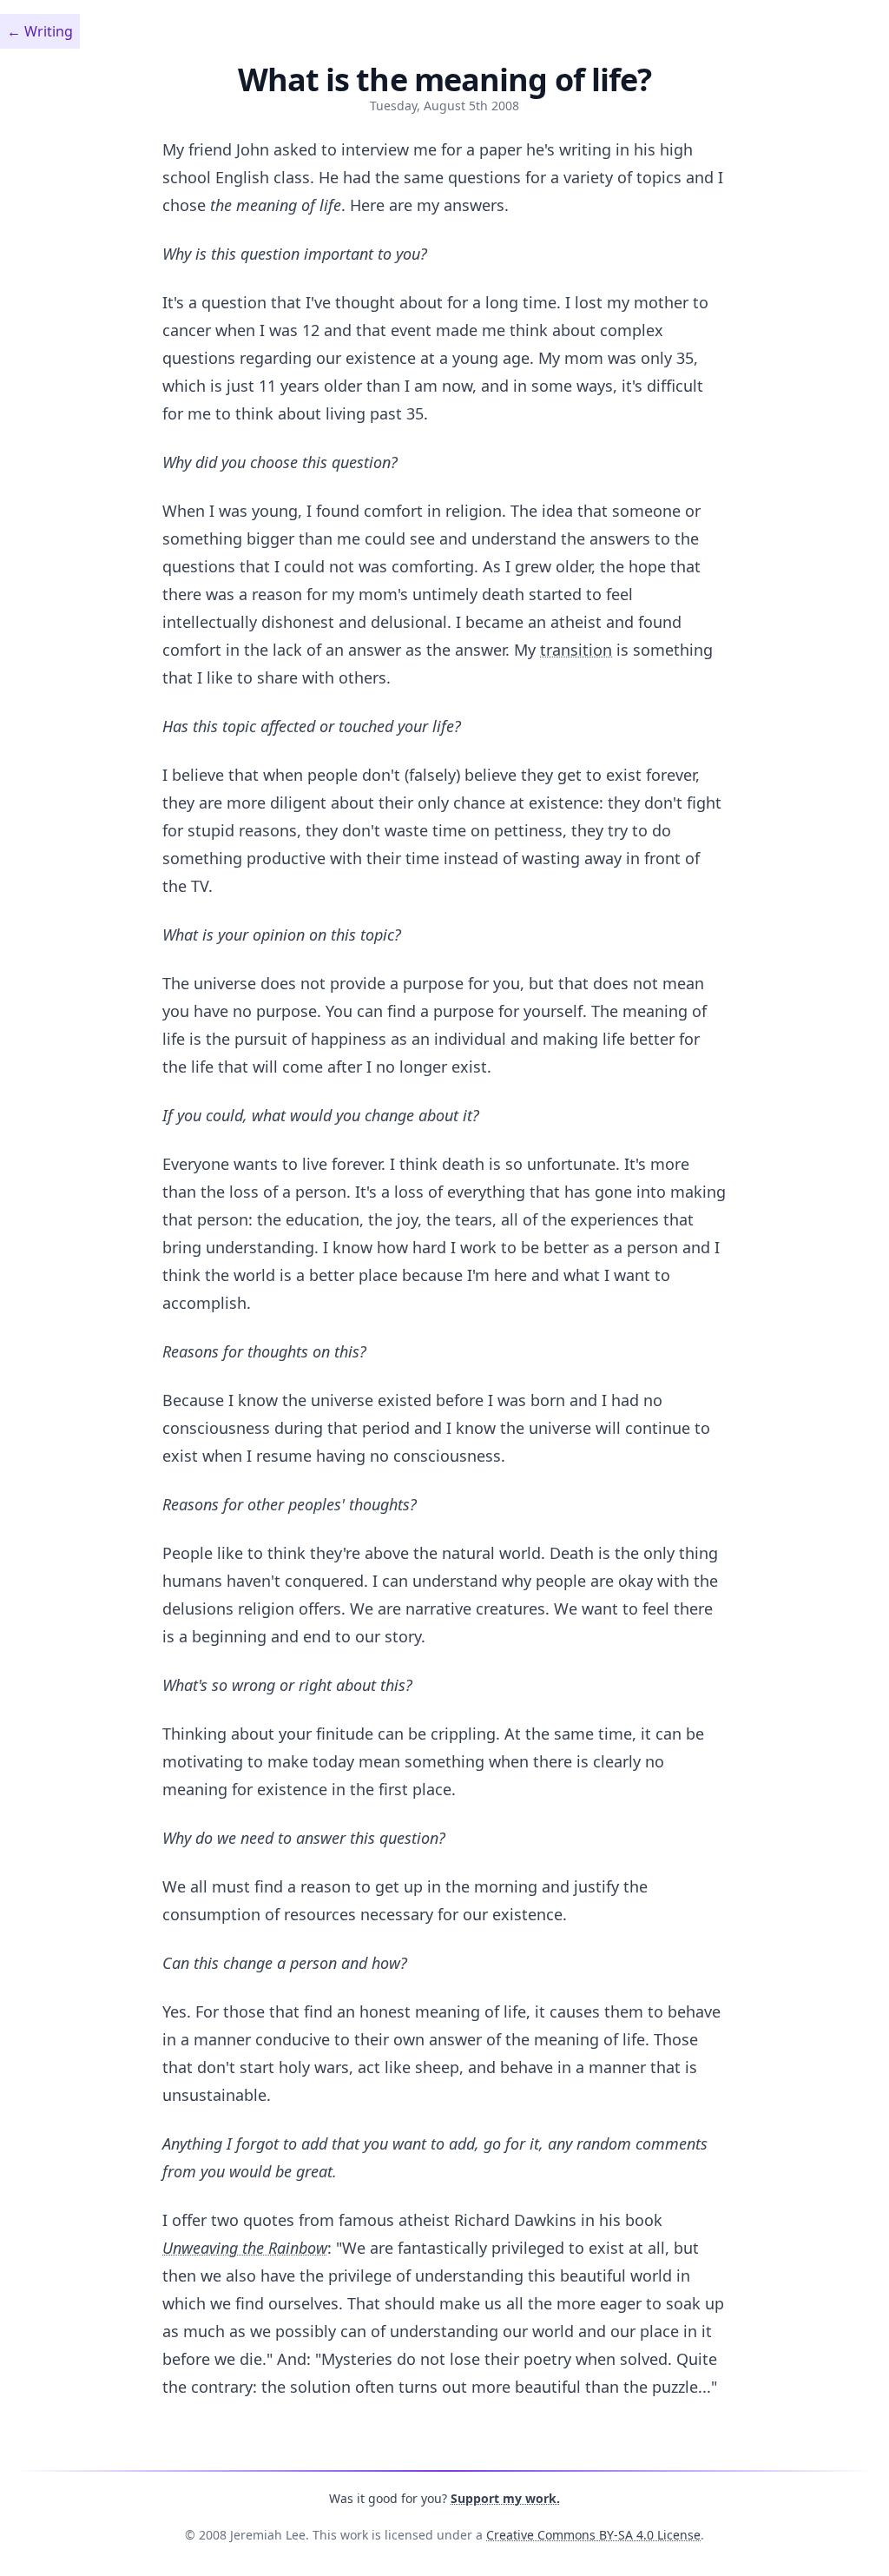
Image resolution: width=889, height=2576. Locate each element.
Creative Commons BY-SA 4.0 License (593, 2535)
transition (576, 650)
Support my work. (505, 2498)
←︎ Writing (40, 31)
